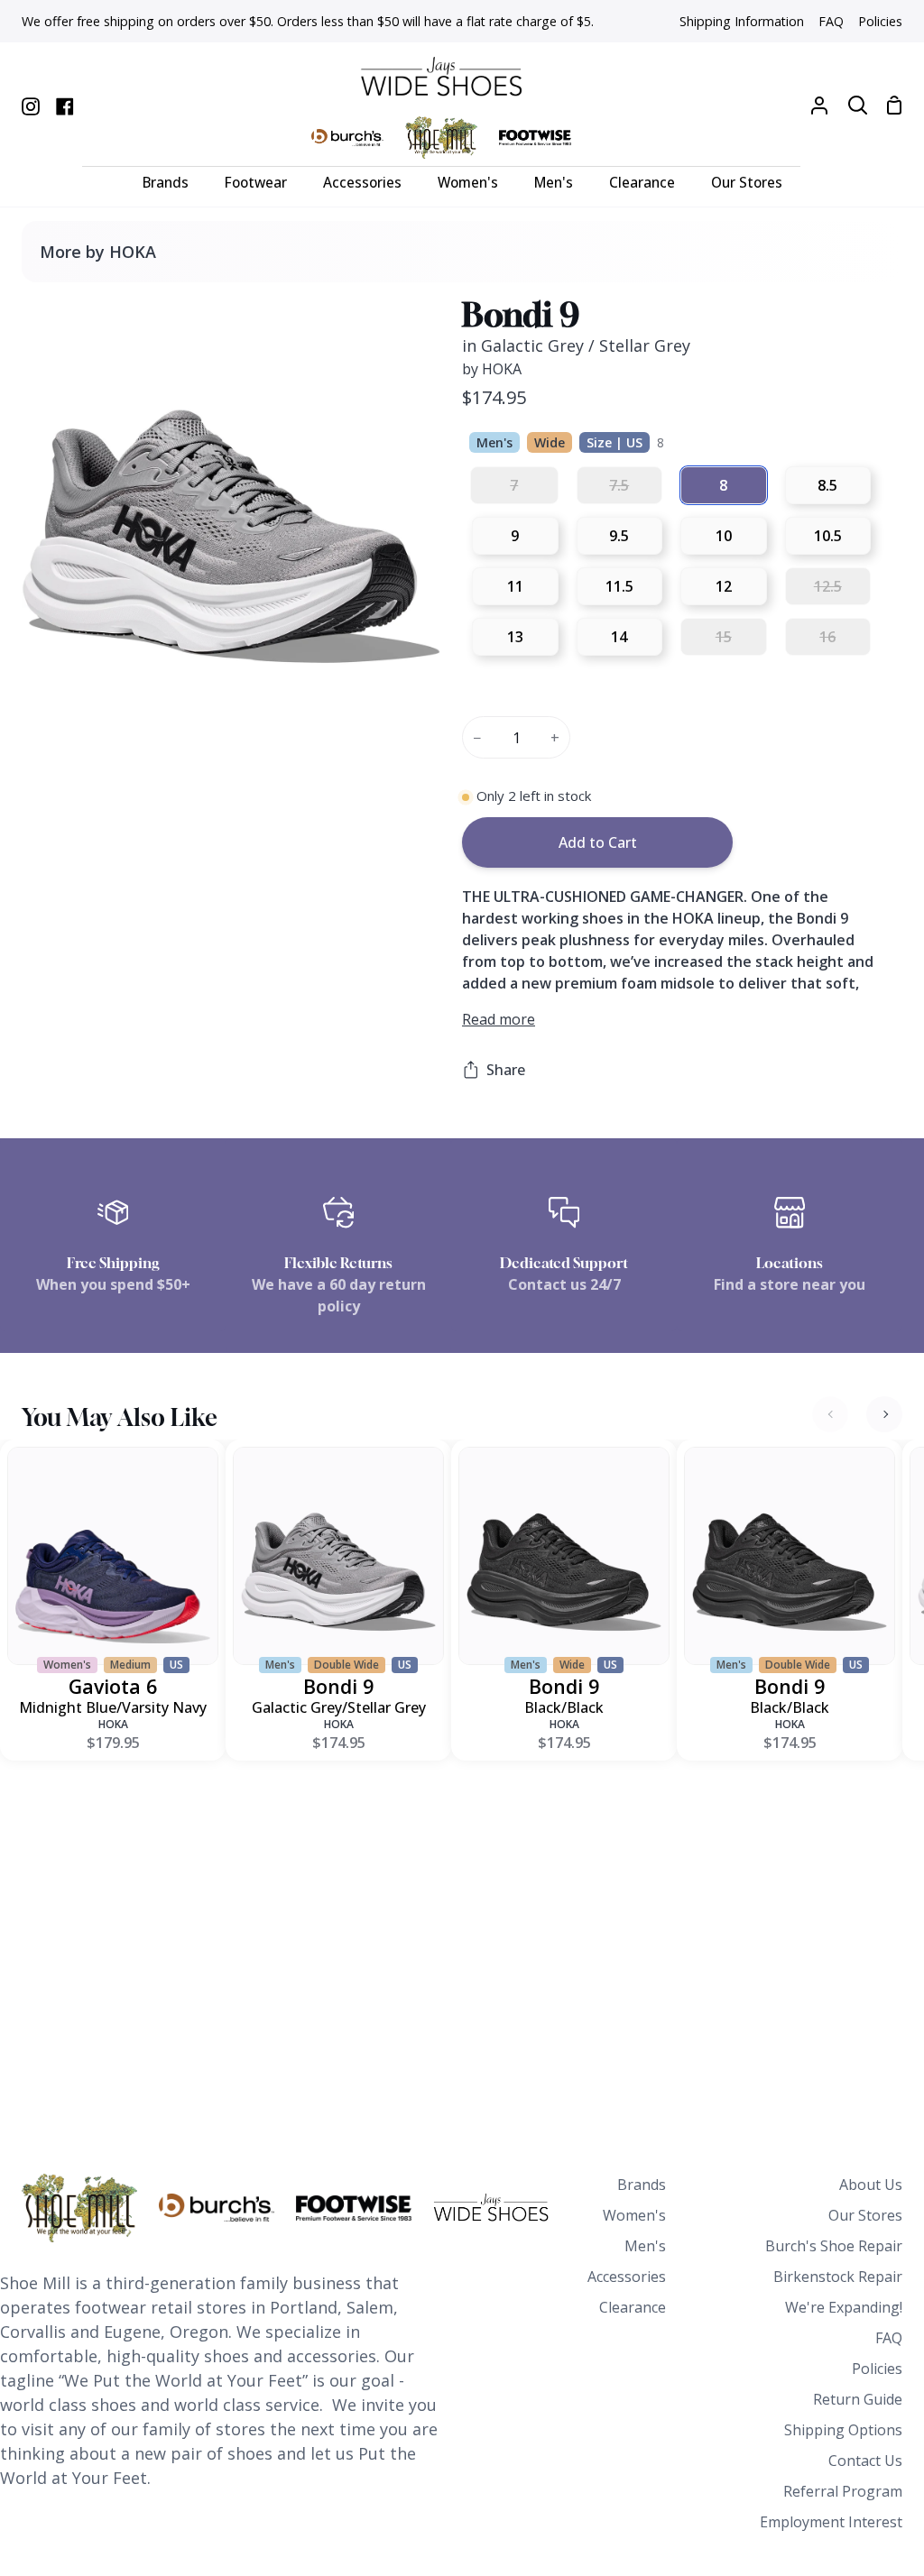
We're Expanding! (844, 2307)
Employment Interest (831, 2522)
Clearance (633, 2307)
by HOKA (492, 369)
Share (506, 1070)
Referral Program (843, 2491)
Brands (642, 2185)
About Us (871, 2185)
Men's (645, 2246)
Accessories (627, 2277)
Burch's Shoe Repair (834, 2246)
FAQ (889, 2338)
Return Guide (858, 2399)
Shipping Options (843, 2430)
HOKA (113, 1724)
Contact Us (865, 2461)
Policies (877, 2369)
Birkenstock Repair (838, 2277)
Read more (499, 1019)
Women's (634, 2215)
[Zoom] (57, 680)
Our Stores (865, 2215)
